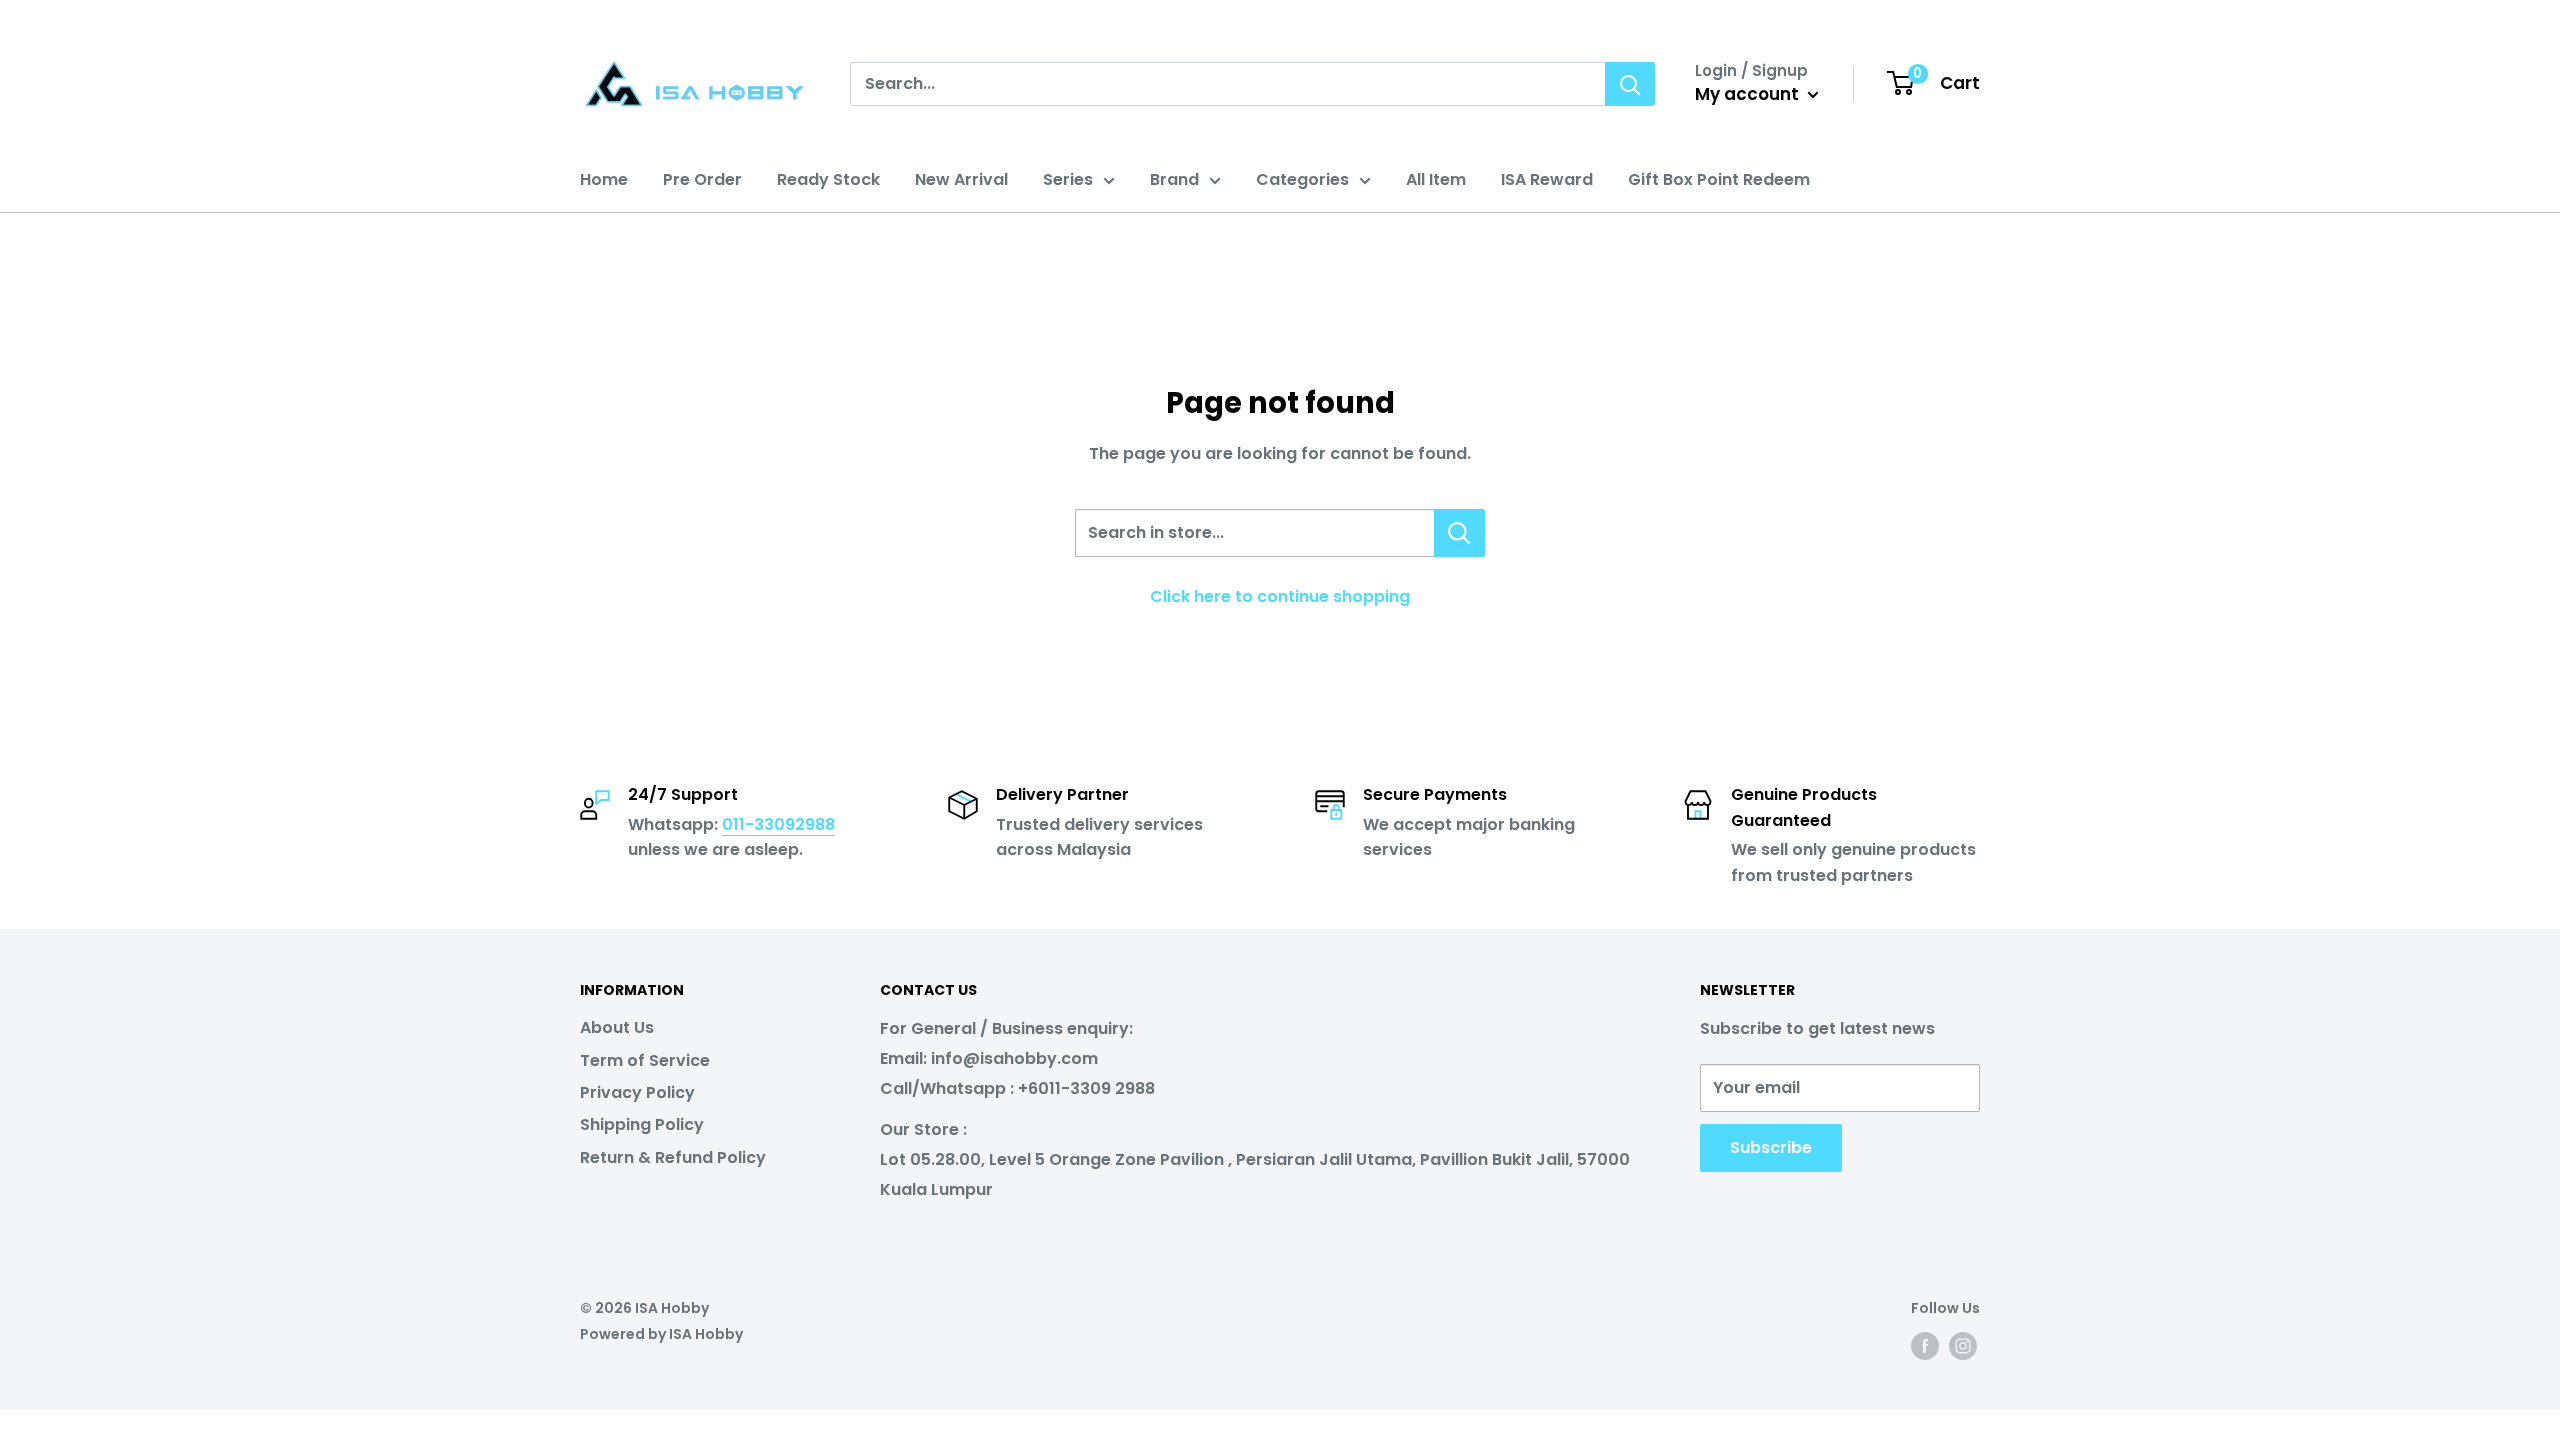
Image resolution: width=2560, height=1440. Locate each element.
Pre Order (702, 179)
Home (604, 179)
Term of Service (645, 1060)
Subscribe (1771, 1147)
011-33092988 (778, 824)
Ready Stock (828, 179)
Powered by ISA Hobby (661, 1334)
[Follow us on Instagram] (1963, 1346)
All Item (1436, 179)
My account (1749, 94)
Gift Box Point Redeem (1719, 179)
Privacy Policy (637, 1092)
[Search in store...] (1459, 533)
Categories (1302, 179)
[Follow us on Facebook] (1925, 1346)
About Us (617, 1027)
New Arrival (961, 179)
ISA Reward (1547, 179)
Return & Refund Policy (673, 1157)
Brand (1174, 179)
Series (1068, 179)
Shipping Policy (642, 1124)
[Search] (1630, 84)
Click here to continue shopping (1280, 596)
